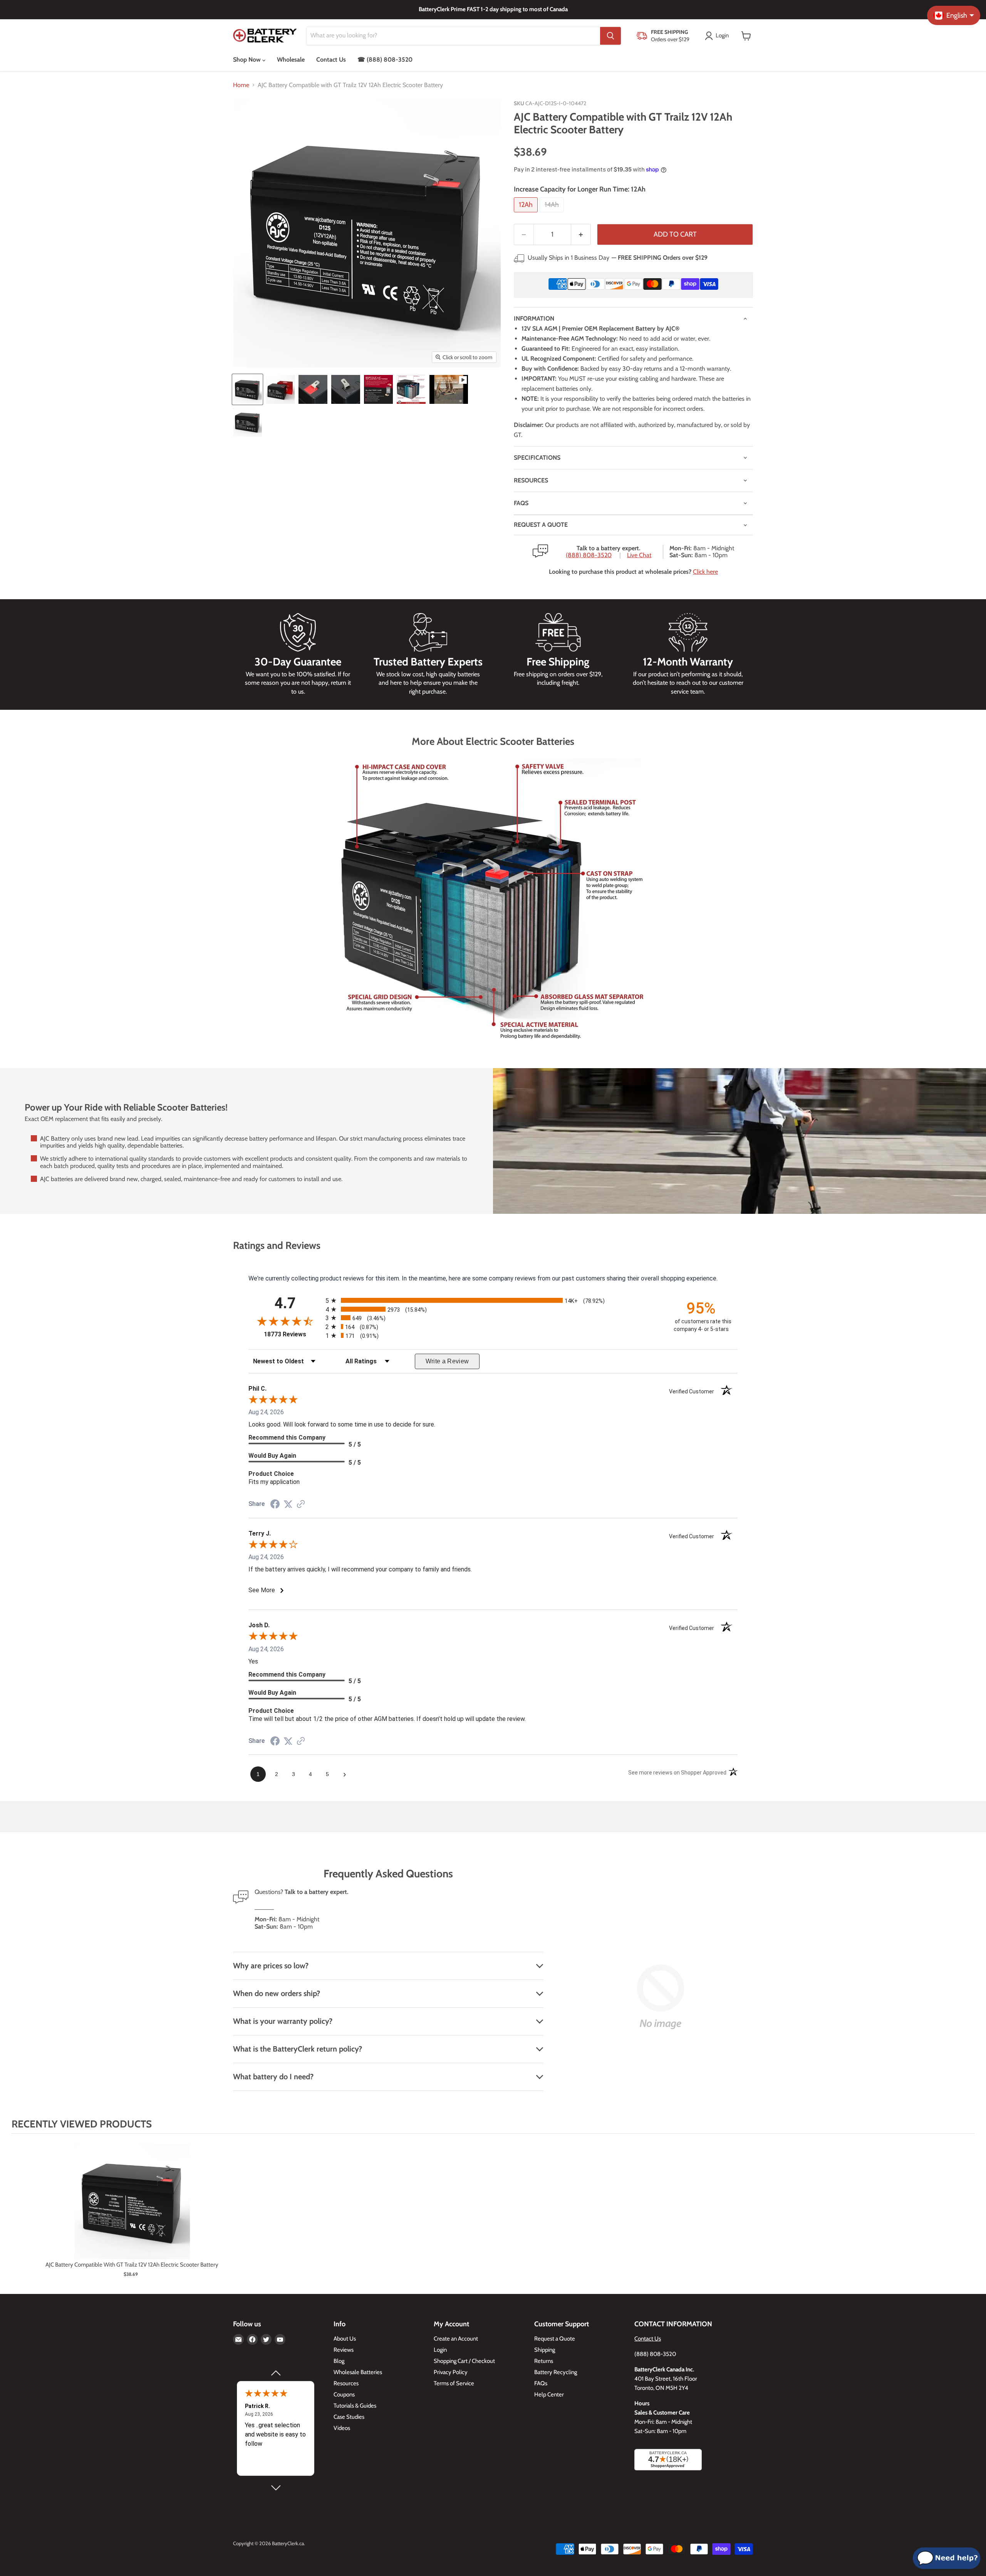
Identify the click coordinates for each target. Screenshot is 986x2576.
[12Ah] (527, 214)
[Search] (610, 36)
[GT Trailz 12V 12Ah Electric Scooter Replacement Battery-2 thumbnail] (280, 389)
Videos (342, 2428)
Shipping (545, 2350)
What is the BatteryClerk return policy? (298, 2049)
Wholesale (291, 60)
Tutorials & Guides (355, 2406)
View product (132, 2209)
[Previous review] (275, 2373)
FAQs (521, 503)
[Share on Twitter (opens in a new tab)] (288, 1504)
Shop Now (248, 60)
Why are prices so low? (271, 1966)
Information (534, 318)
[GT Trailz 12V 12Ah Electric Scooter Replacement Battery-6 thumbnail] (411, 389)
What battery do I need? (273, 2077)
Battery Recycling (556, 2372)
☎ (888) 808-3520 (385, 60)
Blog (339, 2361)
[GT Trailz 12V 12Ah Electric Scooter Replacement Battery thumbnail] (247, 389)
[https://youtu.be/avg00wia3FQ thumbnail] (449, 389)
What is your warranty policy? (283, 2021)
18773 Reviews (293, 1334)
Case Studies (349, 2417)
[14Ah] (553, 214)
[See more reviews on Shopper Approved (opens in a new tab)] (301, 1505)
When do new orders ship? (277, 1993)
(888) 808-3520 (589, 555)
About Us (345, 2339)
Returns (544, 2361)
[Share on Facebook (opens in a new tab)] (275, 1505)
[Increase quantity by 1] (581, 234)
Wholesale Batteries (358, 2372)
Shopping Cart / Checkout (464, 2361)
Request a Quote (555, 2339)
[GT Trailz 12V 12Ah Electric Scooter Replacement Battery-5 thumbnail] (378, 389)
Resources (531, 480)
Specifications (537, 458)
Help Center (549, 2395)
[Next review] (275, 2488)
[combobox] (453, 36)
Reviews (344, 2350)
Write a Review (447, 1361)
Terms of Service (454, 2383)
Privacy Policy (451, 2372)
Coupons (344, 2395)
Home (241, 85)
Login (440, 2350)
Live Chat (639, 555)
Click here (705, 572)
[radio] (493, 1300)
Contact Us (331, 60)
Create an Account (456, 2339)
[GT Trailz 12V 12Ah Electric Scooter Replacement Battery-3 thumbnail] (313, 389)
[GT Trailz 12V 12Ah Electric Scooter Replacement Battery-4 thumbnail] (346, 389)
